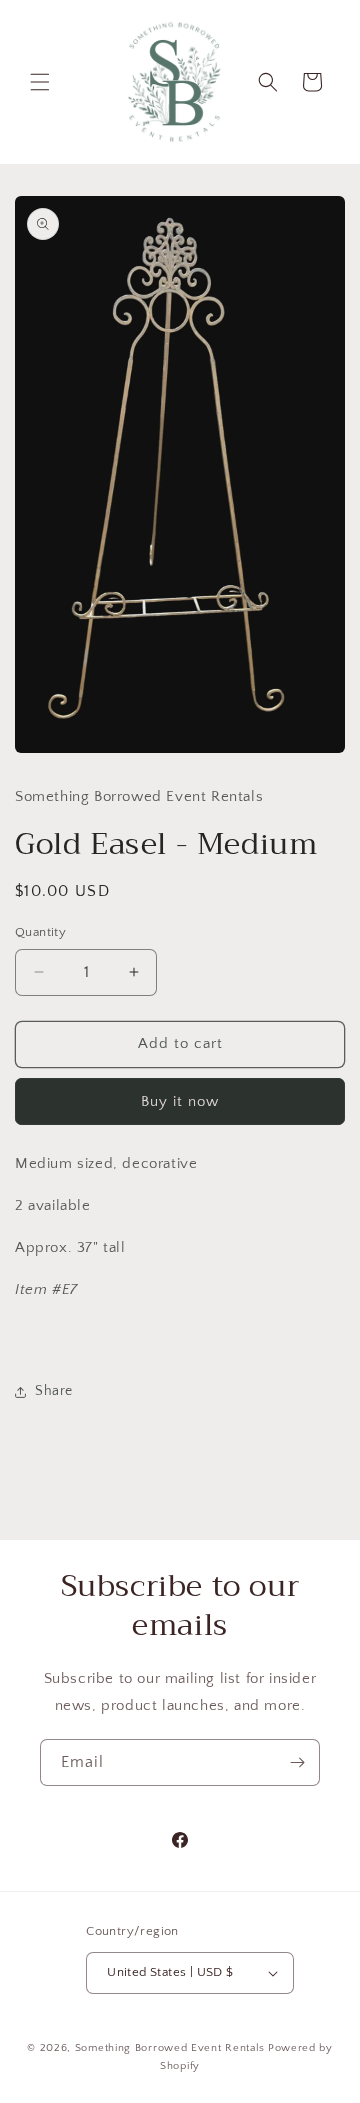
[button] (40, 82)
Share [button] (54, 1391)
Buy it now (180, 1101)
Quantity (40, 932)
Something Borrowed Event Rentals (170, 2048)
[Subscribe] (297, 1762)
